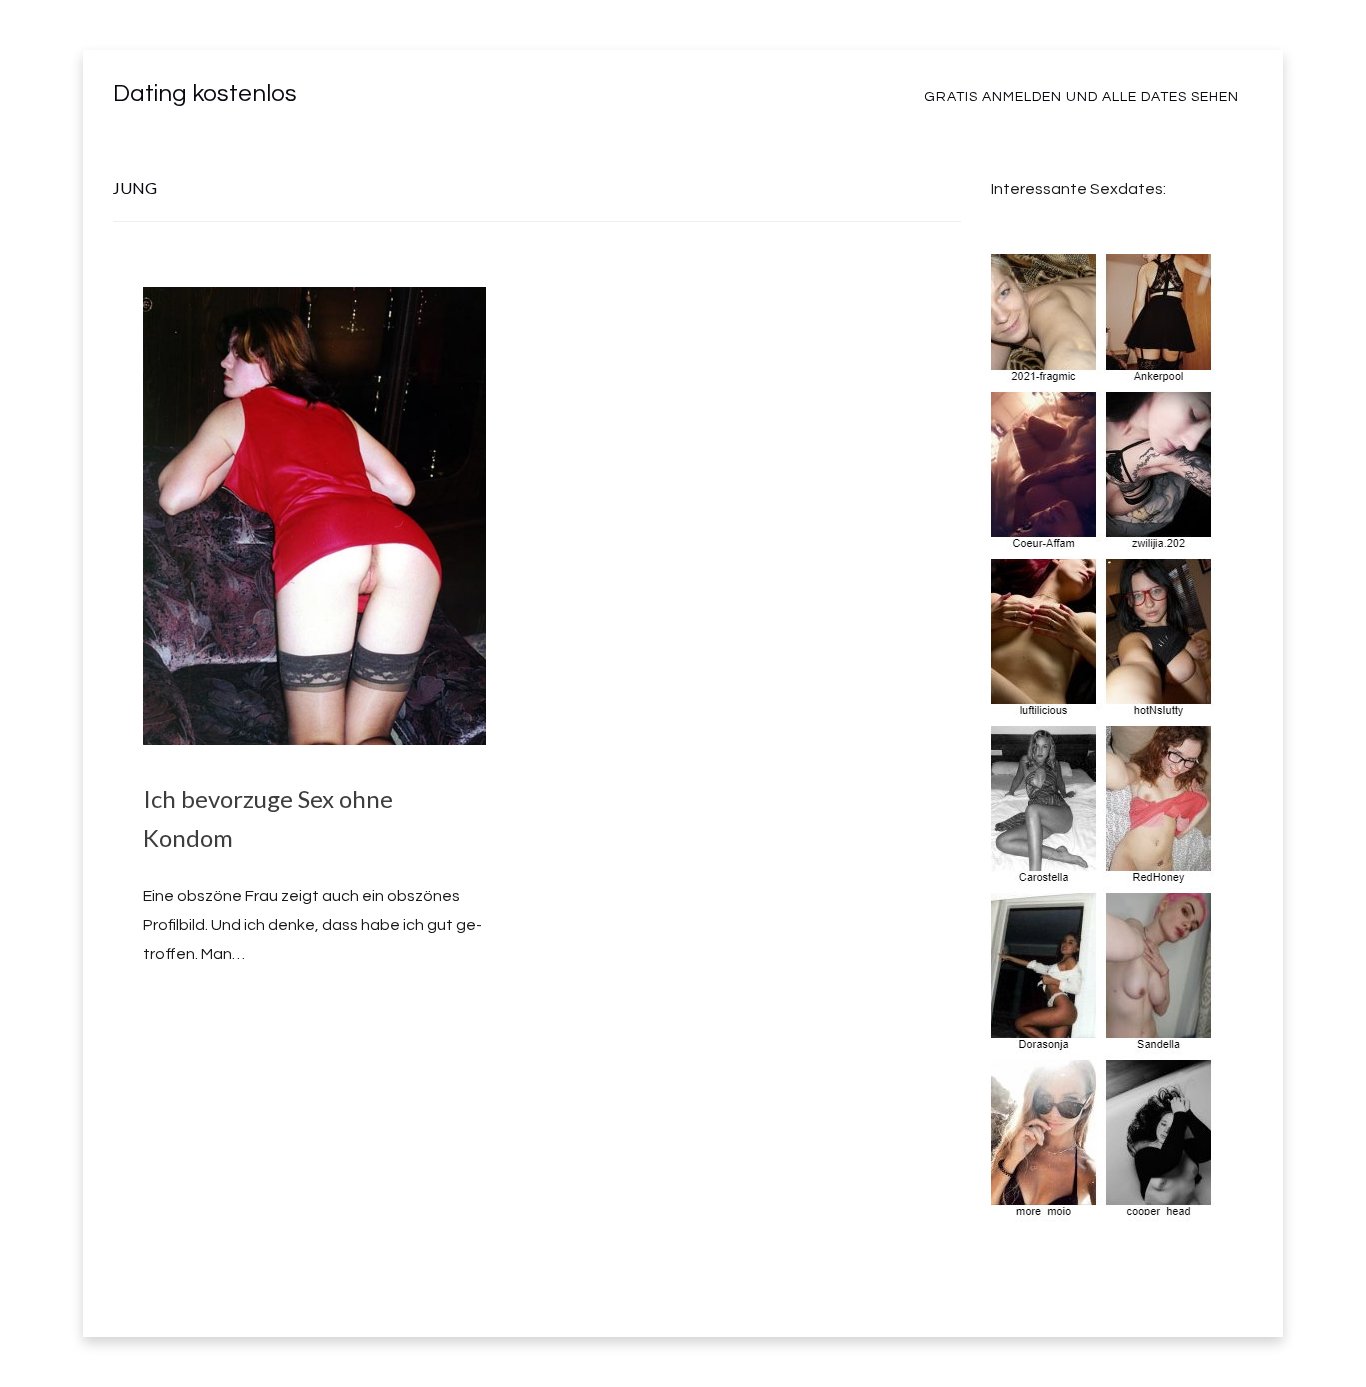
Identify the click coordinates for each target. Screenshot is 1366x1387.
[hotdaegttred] (1104, 1207)
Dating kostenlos (205, 93)
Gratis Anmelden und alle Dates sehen (1081, 97)
